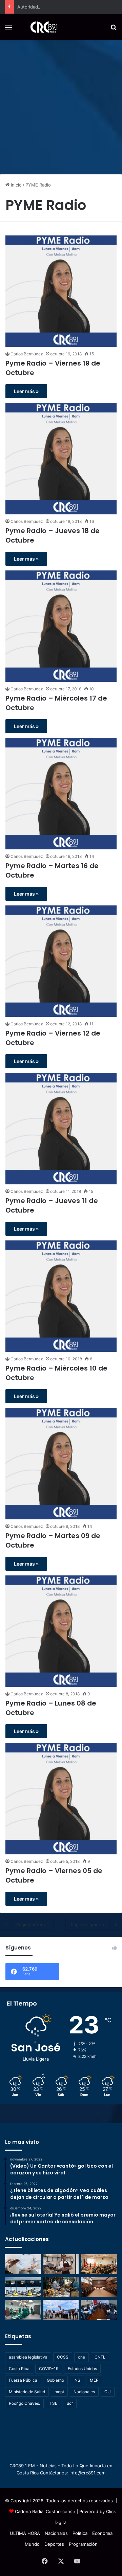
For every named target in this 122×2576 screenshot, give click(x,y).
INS (77, 2380)
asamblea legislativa (28, 2357)
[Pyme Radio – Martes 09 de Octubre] (61, 1464)
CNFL (100, 2357)
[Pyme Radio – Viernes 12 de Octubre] (61, 961)
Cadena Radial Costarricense (45, 2511)
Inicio (16, 185)
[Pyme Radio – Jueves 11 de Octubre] (61, 1129)
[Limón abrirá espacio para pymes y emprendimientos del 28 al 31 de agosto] (61, 2264)
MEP (94, 2380)
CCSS (63, 2357)
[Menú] (8, 30)
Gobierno (55, 2380)
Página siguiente (88, 1924)
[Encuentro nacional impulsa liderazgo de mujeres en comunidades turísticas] (61, 2287)
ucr (70, 2403)
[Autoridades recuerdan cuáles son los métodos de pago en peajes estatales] (23, 2287)
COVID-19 (49, 2369)
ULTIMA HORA (25, 2533)
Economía (102, 2533)
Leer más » (26, 391)
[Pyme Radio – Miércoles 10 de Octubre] (61, 1296)
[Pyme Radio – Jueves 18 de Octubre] (61, 459)
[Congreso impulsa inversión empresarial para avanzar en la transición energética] (99, 2264)
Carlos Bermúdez (27, 354)
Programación (83, 2544)
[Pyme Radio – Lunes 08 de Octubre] (61, 1631)
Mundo (32, 2544)
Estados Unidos (82, 2369)
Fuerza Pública (23, 2380)
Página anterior (32, 1924)
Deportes (54, 2544)
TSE (53, 2403)
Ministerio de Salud (27, 2392)
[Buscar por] (114, 30)
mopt (59, 2392)
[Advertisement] (61, 105)
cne (82, 2357)
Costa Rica (19, 2369)
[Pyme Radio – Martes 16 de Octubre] (61, 794)
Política (80, 2533)
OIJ (108, 2392)
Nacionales (84, 2392)
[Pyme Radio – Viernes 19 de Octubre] (61, 291)
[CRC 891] (40, 27)
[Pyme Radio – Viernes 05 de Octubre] (61, 1799)
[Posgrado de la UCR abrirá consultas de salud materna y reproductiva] (23, 2264)
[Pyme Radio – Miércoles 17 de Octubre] (61, 626)
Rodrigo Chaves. (24, 2403)
